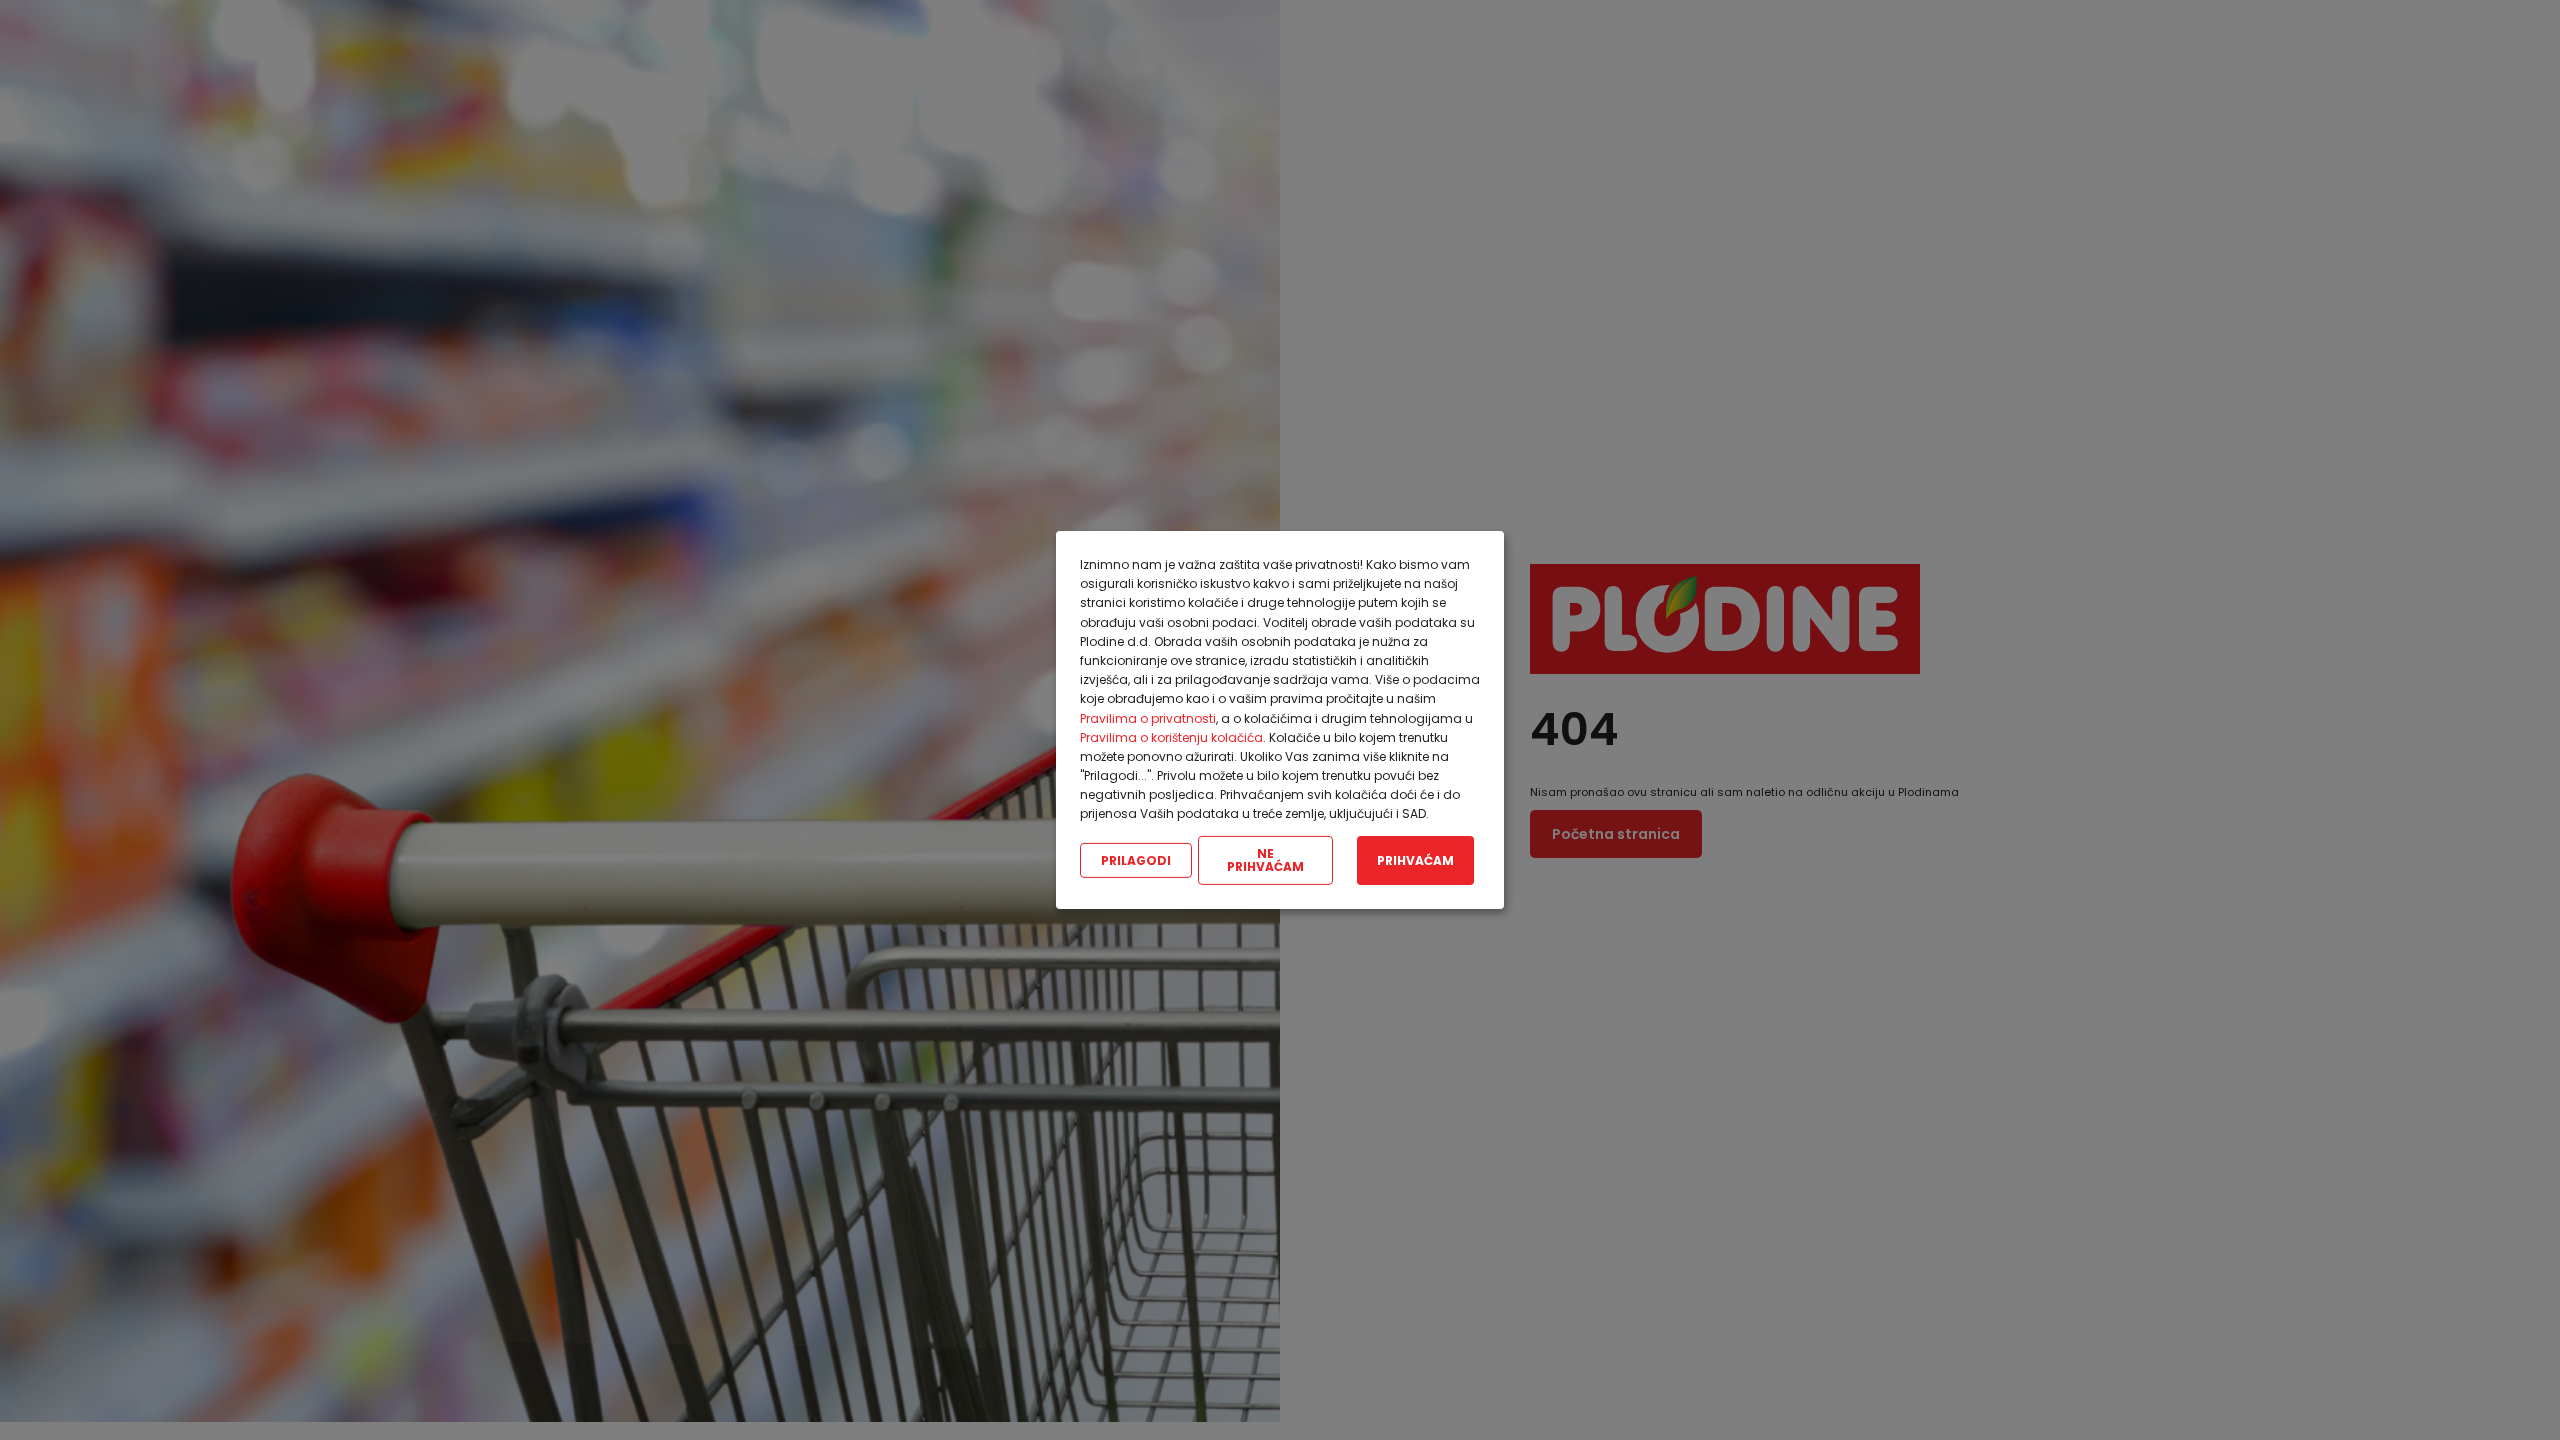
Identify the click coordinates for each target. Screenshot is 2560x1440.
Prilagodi (1136, 859)
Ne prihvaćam (1265, 860)
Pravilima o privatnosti (1148, 717)
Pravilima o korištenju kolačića (1171, 737)
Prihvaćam (1415, 859)
